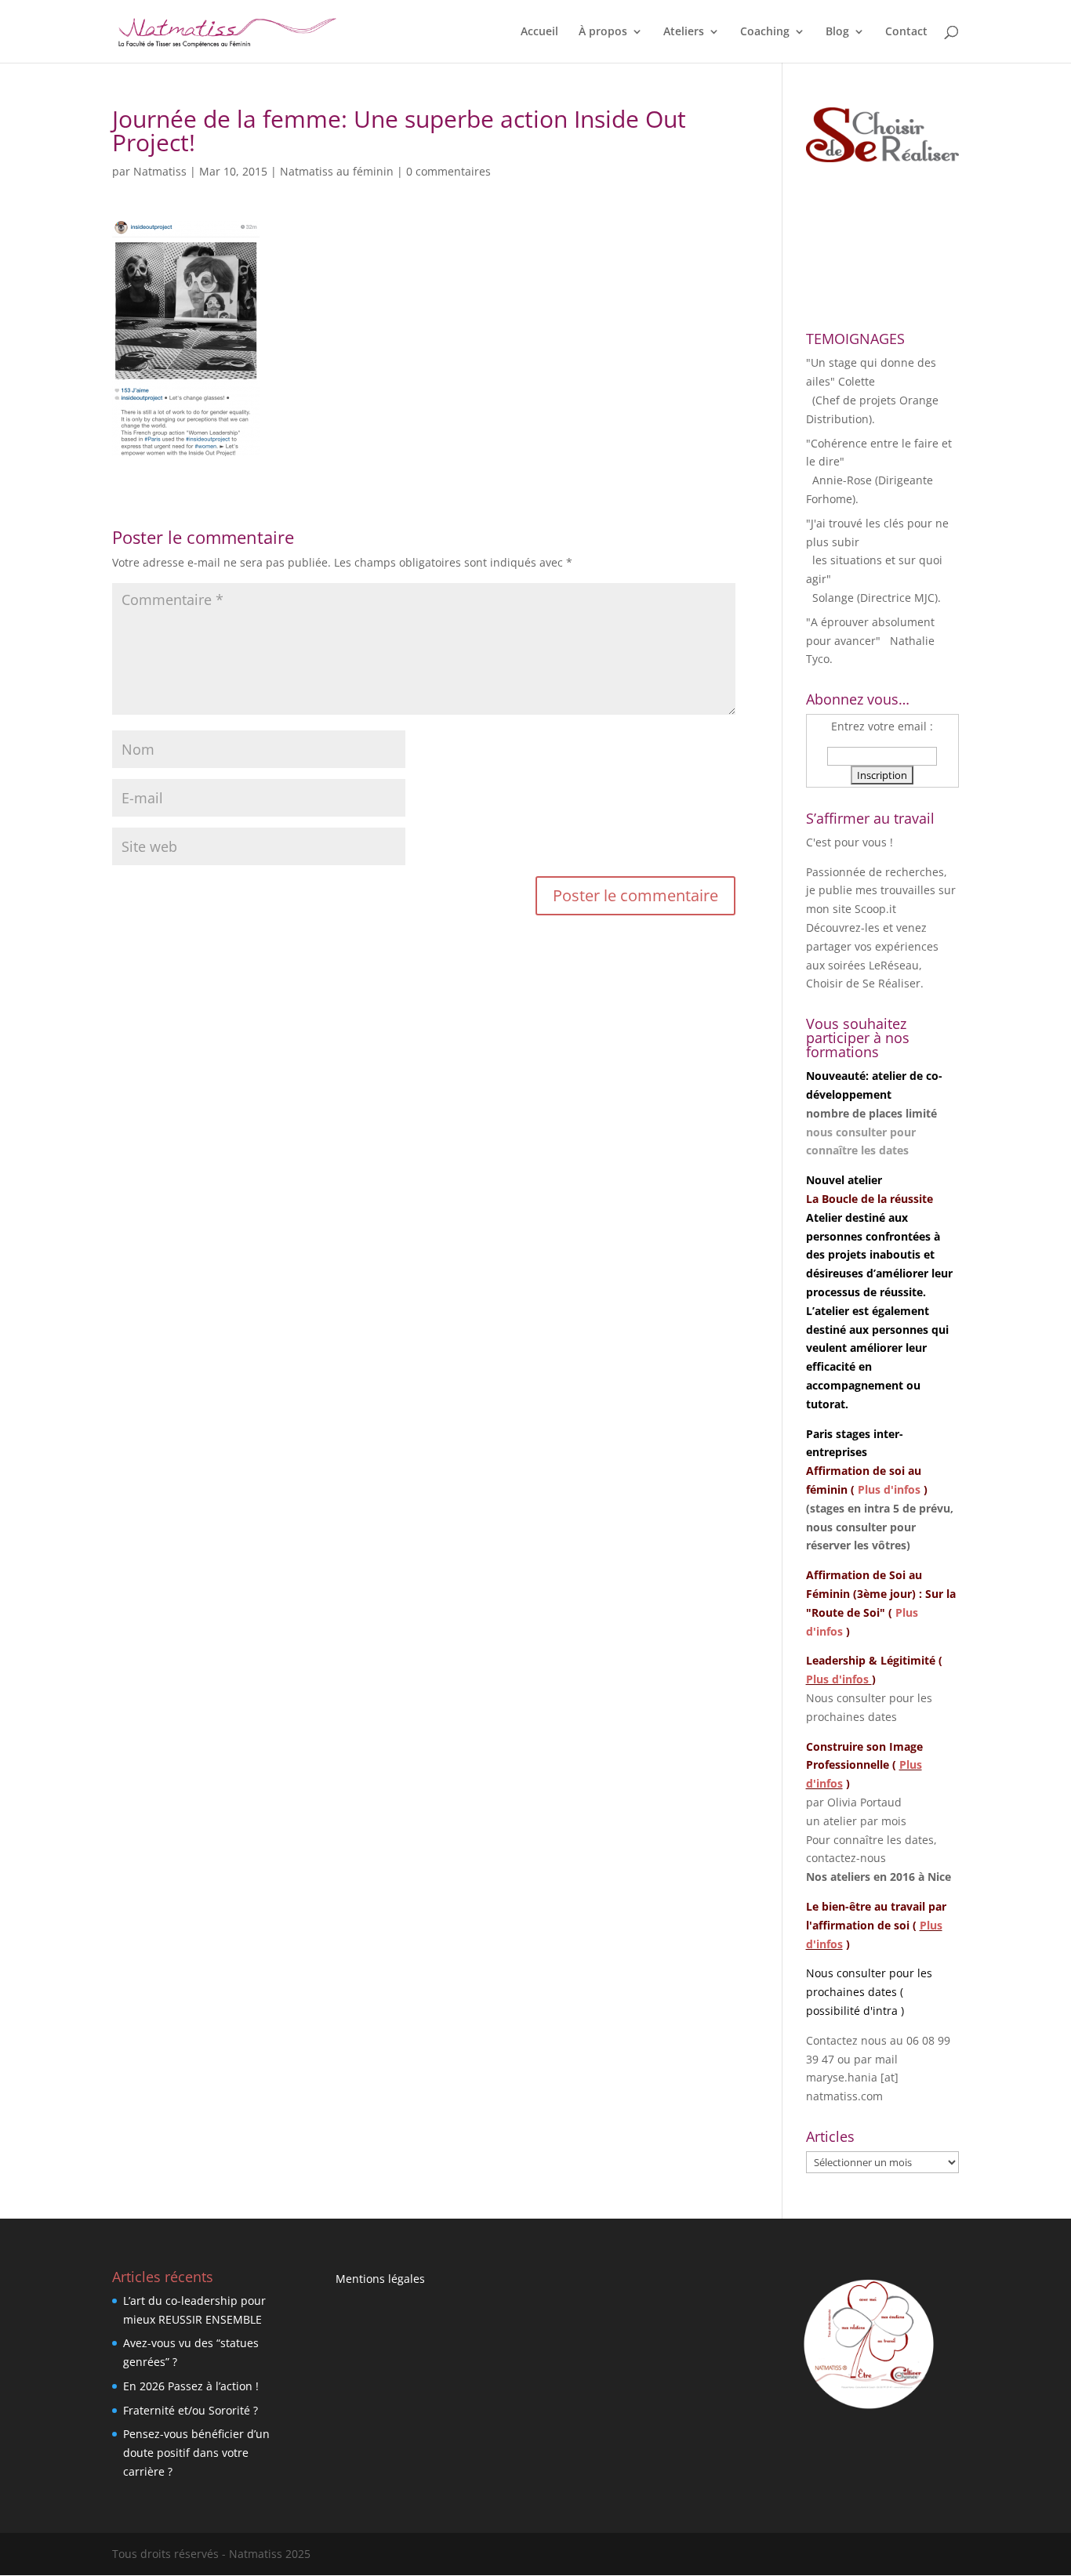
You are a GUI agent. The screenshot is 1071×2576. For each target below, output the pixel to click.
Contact (906, 32)
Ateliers (684, 32)
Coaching (765, 32)
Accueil (539, 32)
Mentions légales (380, 2279)
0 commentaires (448, 171)
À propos (603, 32)
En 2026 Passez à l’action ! (191, 2386)
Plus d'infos (889, 1489)
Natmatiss (160, 171)
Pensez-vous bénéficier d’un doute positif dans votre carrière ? (196, 2453)
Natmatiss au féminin (337, 171)
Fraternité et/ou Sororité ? (191, 2410)
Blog (837, 32)
